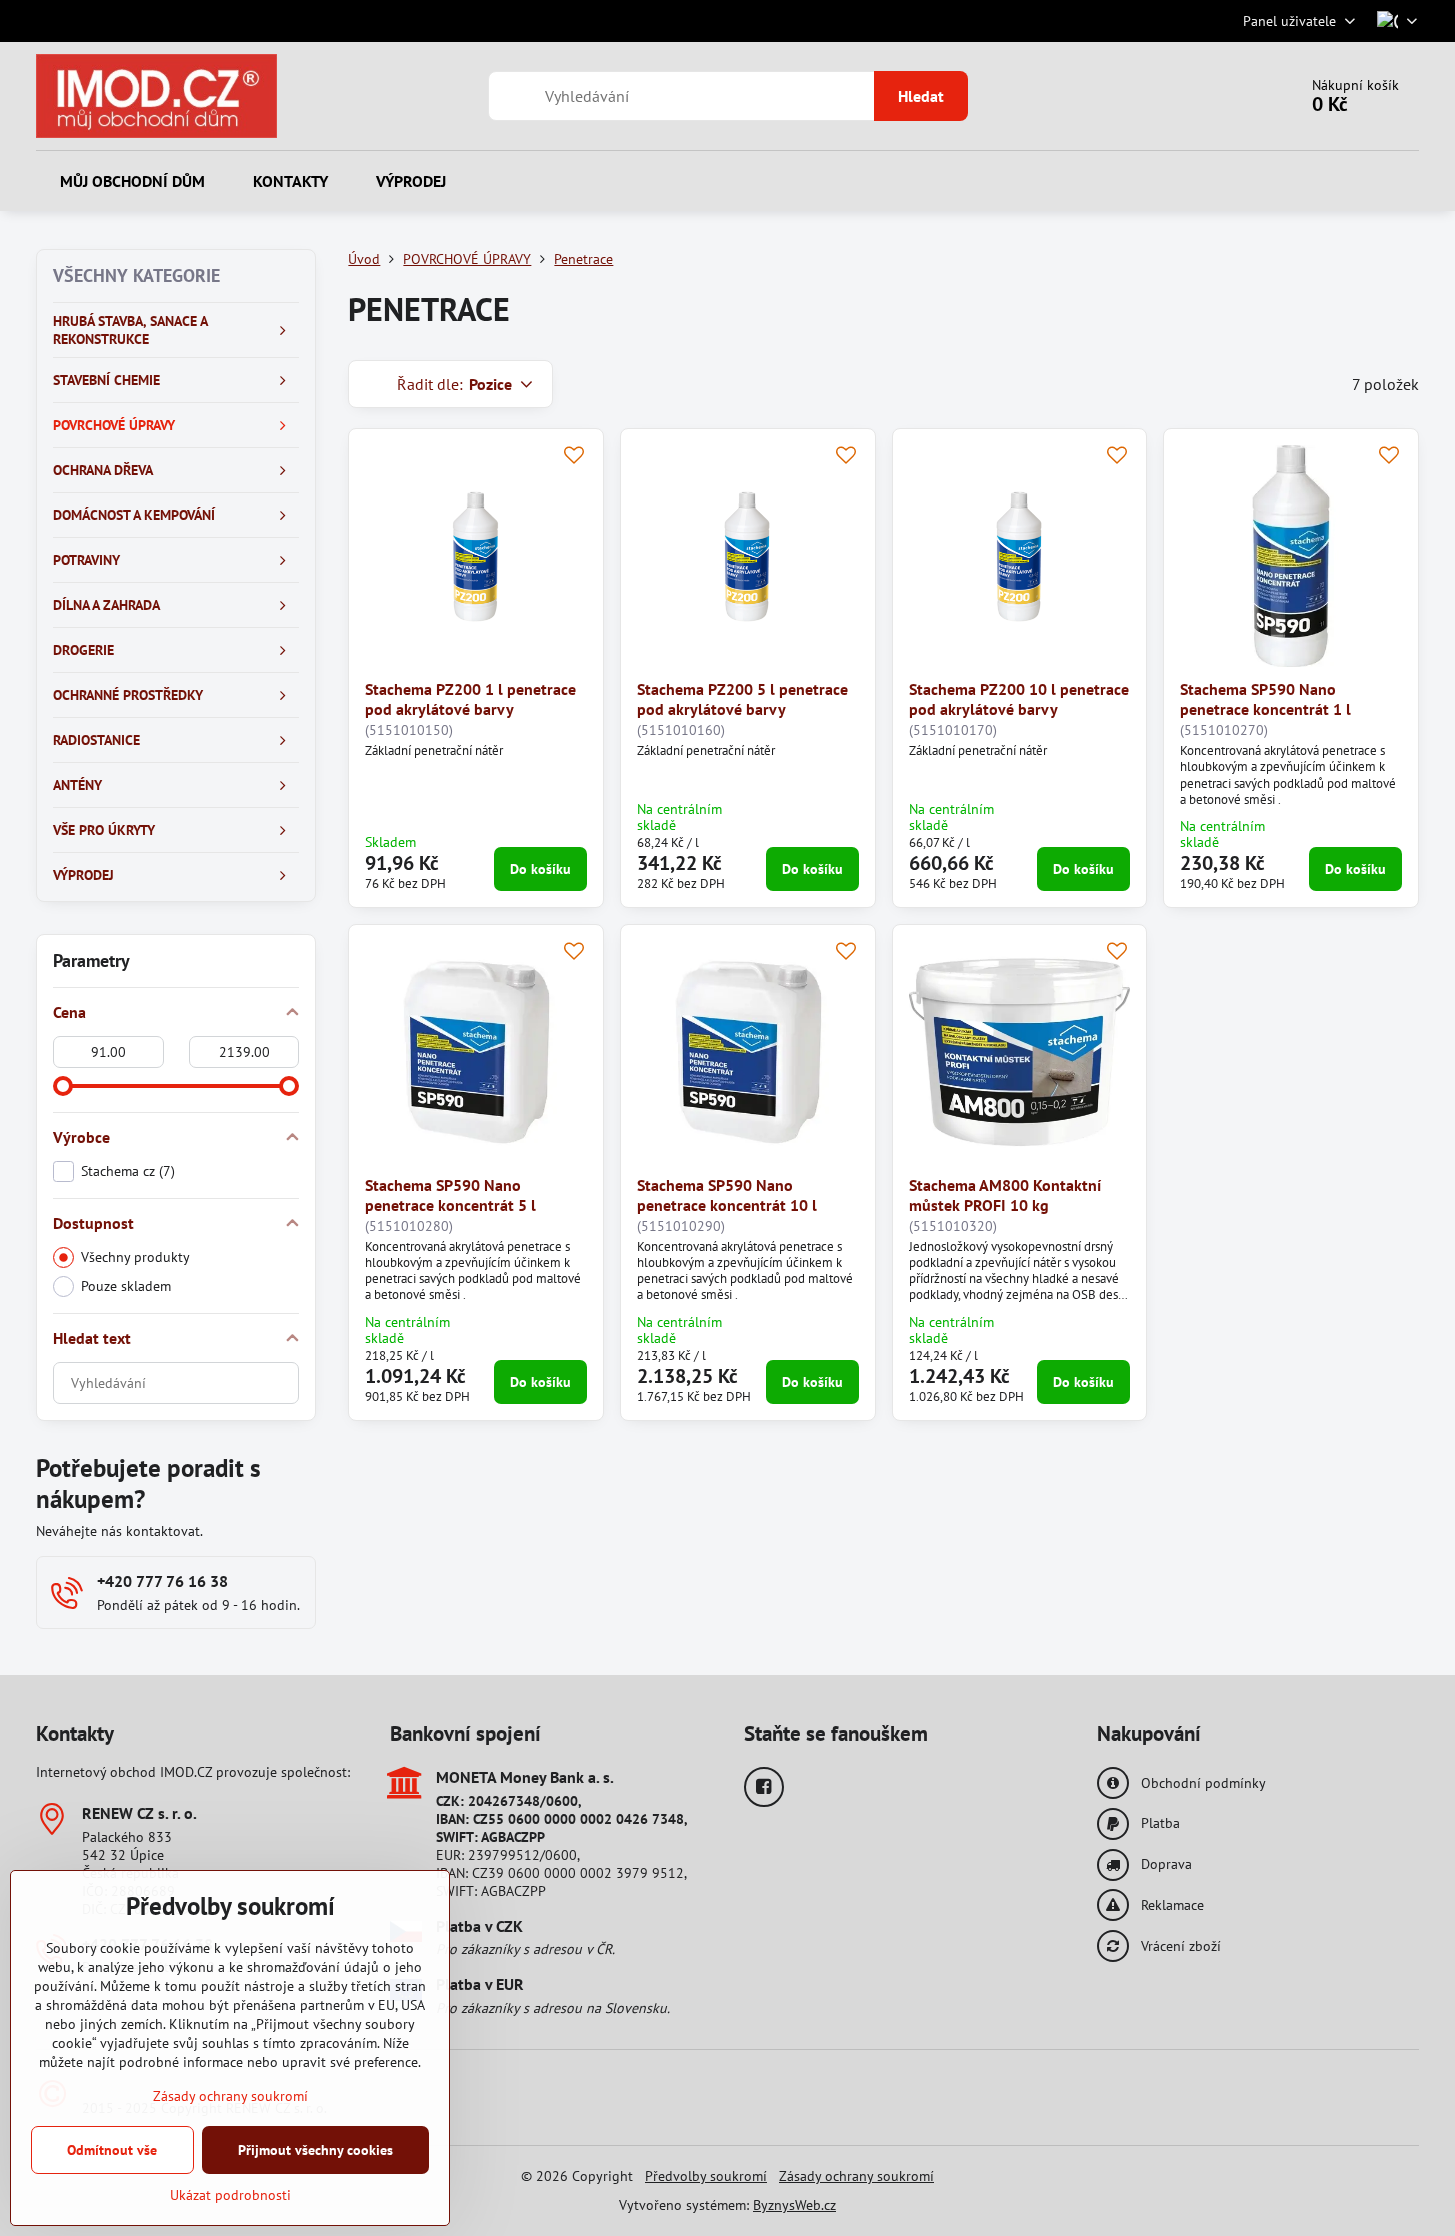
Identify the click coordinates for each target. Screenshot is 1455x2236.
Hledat (921, 96)
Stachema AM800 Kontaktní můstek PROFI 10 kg (1005, 1195)
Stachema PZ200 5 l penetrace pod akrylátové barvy (742, 699)
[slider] (63, 1086)
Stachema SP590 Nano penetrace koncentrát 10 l (727, 1195)
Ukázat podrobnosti (230, 2195)
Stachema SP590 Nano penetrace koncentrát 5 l (450, 1195)
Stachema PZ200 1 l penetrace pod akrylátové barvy (470, 699)
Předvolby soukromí (706, 2176)
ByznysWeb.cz (794, 2205)
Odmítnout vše (112, 2150)
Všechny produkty (135, 1257)
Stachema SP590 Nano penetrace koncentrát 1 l (1265, 699)
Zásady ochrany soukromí (856, 2176)
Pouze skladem (126, 1286)
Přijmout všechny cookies (315, 2150)
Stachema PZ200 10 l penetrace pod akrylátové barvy (1019, 699)
